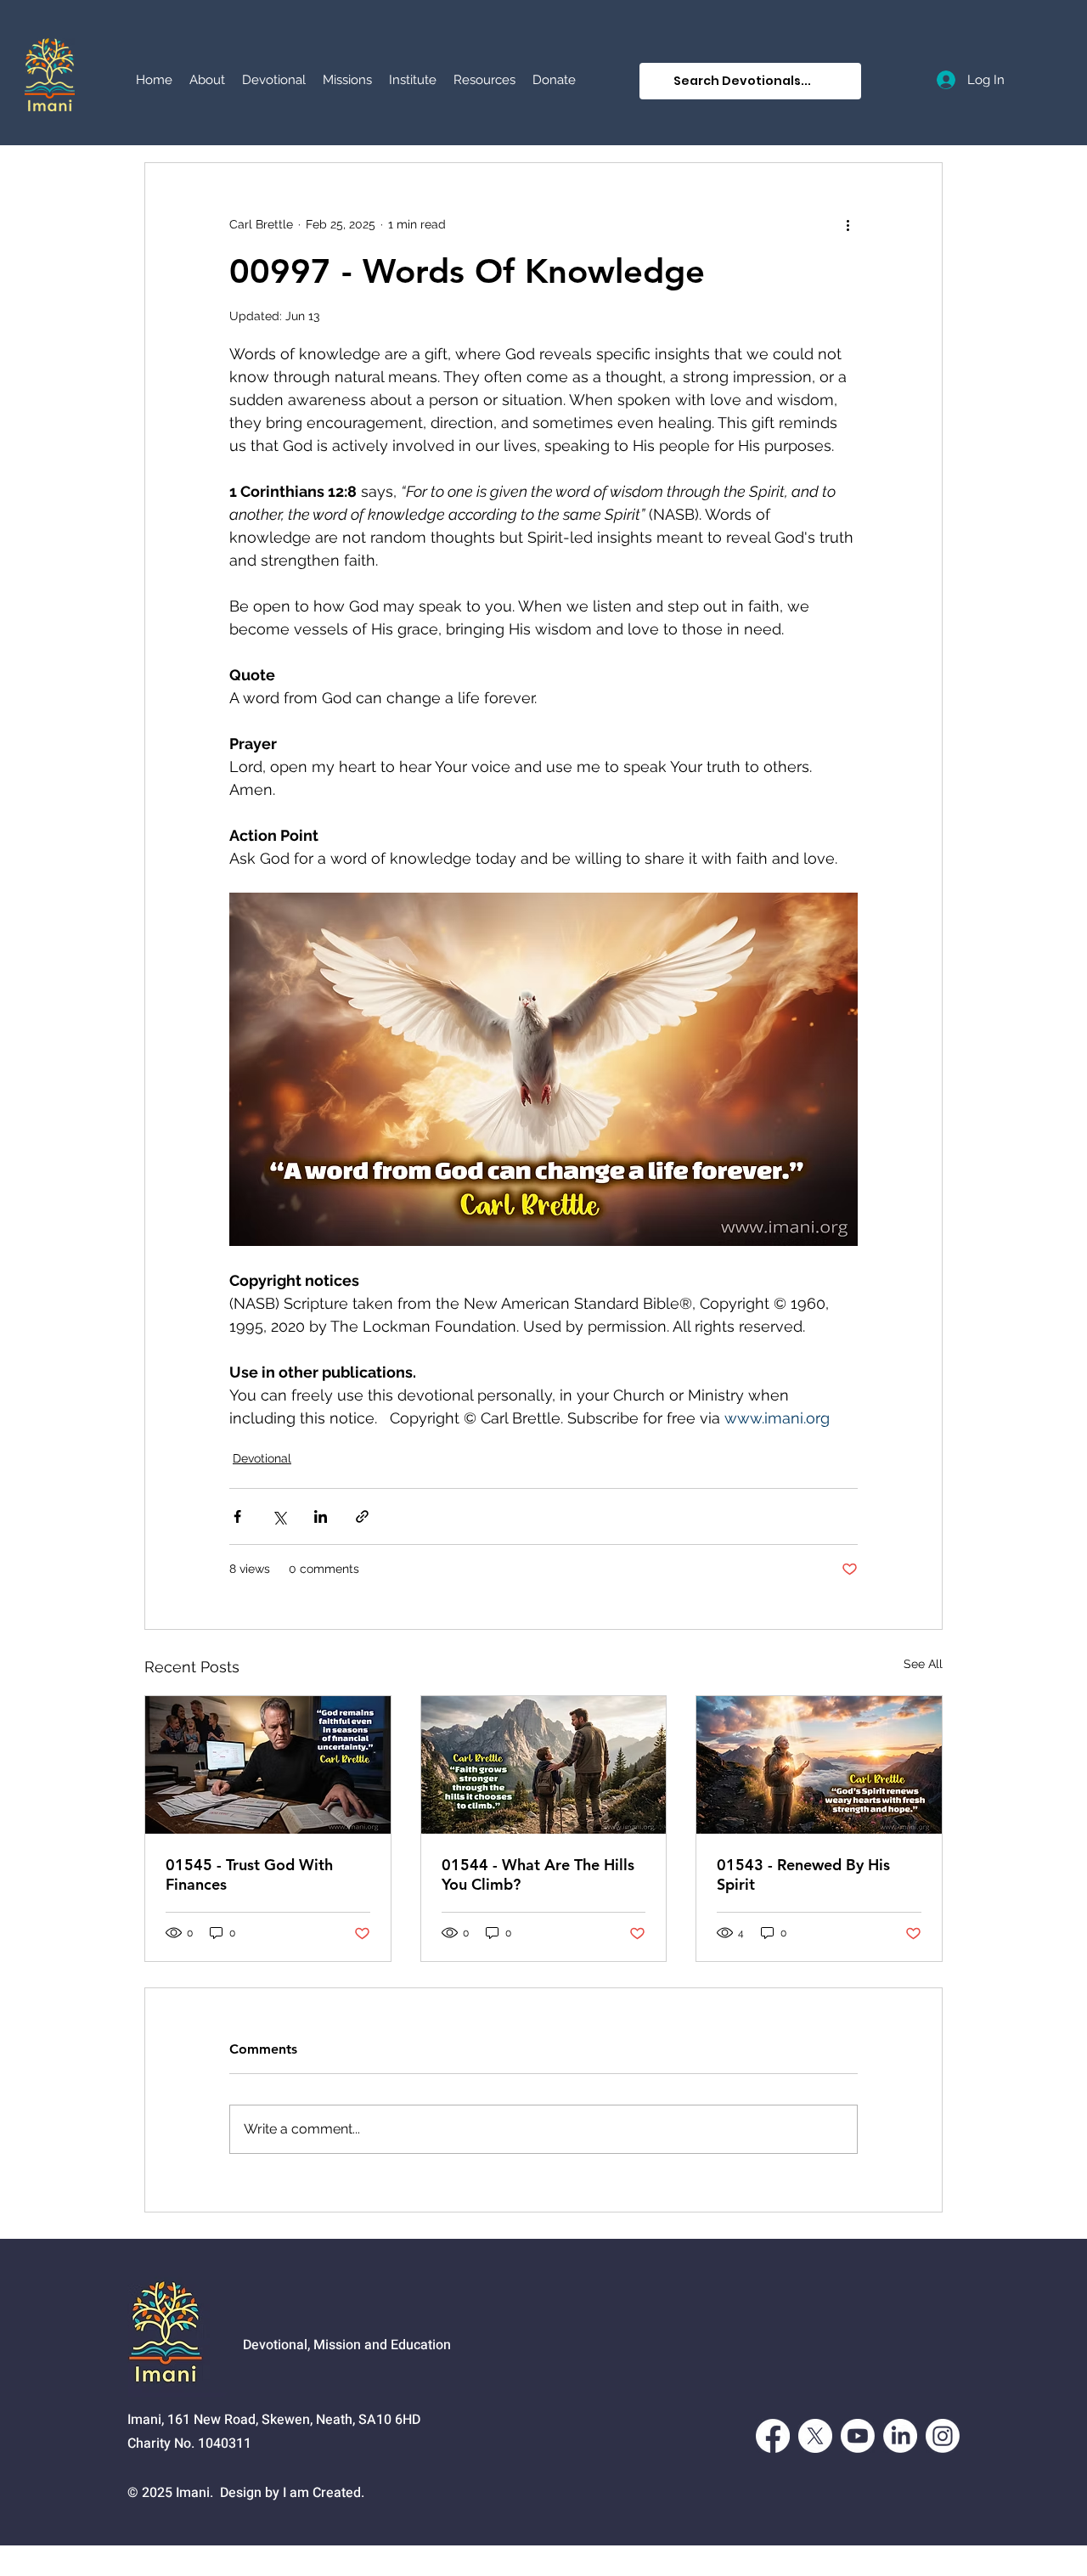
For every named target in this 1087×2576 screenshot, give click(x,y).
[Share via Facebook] (237, 1516)
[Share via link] (362, 1516)
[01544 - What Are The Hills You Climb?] (544, 1765)
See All (923, 1664)
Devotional (262, 1458)
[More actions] (848, 224)
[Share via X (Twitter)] (279, 1516)
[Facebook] (773, 2436)
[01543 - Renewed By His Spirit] (819, 1765)
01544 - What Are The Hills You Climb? (538, 1874)
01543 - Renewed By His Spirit (803, 1874)
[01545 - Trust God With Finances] (268, 1765)
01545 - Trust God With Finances (249, 1874)
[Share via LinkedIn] (321, 1516)
